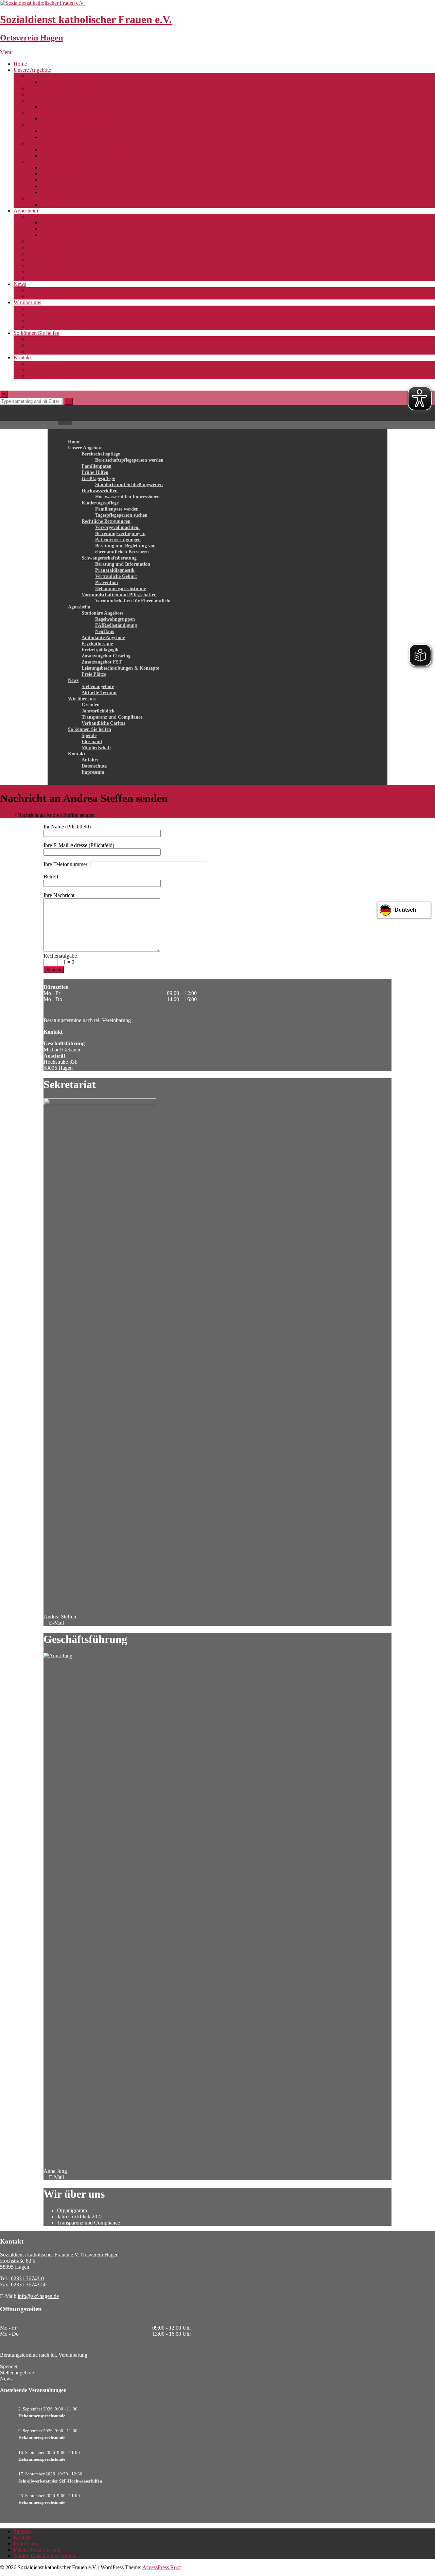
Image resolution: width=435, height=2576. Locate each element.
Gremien (37, 308)
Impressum (39, 376)
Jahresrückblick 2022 (80, 2217)
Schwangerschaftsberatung (56, 162)
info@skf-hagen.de (38, 2296)
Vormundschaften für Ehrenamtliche (80, 204)
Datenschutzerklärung (37, 2550)
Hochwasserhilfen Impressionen (75, 119)
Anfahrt (36, 364)
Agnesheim (26, 211)
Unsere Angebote (32, 70)
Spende (35, 339)
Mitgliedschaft (42, 351)
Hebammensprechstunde (67, 192)
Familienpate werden (63, 131)
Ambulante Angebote (50, 241)
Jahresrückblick (44, 315)
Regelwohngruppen (62, 223)
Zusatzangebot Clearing (53, 260)
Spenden (9, 2366)
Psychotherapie (43, 247)
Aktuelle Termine (46, 296)
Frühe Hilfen (41, 94)
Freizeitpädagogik (46, 253)
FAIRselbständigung (63, 229)
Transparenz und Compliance (59, 321)
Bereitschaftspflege (48, 76)
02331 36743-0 (27, 2278)
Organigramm (72, 2210)
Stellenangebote (44, 290)
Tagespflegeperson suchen (69, 137)
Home (20, 64)
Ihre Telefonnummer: (67, 864)
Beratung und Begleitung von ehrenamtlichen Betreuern (101, 156)
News (20, 284)
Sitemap (22, 2531)
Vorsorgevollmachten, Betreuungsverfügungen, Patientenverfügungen (116, 149)
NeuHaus (51, 235)
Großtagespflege (45, 100)
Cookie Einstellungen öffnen (44, 2556)
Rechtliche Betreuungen (53, 143)
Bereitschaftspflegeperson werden (77, 82)
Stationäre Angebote (49, 217)
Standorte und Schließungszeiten (76, 107)
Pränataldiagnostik (60, 174)
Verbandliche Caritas (49, 327)
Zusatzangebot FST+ (50, 266)
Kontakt (22, 357)
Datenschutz (40, 370)
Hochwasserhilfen (47, 113)
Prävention (52, 186)
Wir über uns (27, 302)
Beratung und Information (69, 168)
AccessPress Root (162, 2567)
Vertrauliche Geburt (62, 180)
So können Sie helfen (37, 333)
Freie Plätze (40, 278)
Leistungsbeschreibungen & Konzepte (68, 272)
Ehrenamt (38, 345)
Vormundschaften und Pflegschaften (66, 198)
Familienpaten (42, 88)
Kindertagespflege (47, 125)
